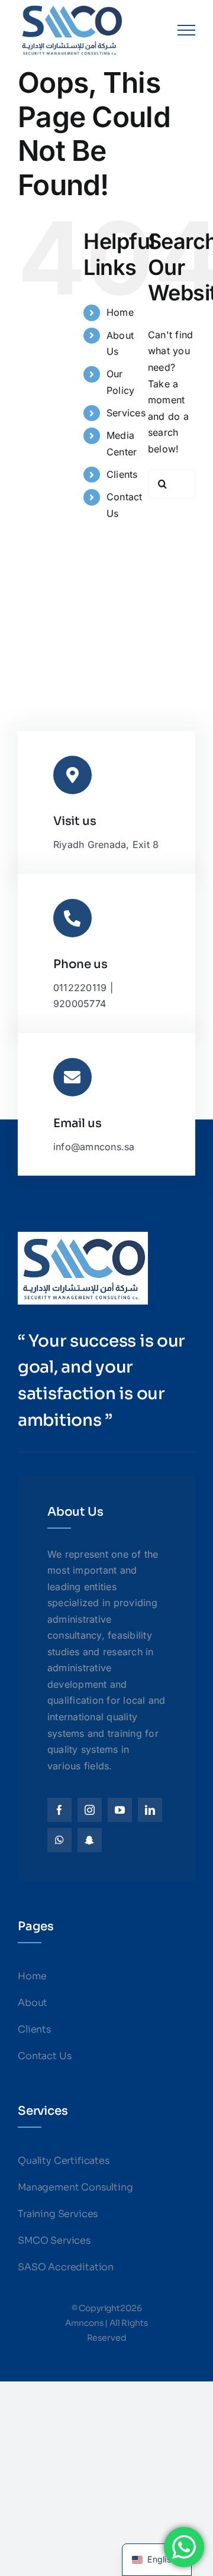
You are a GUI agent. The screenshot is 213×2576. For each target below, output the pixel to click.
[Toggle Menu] (186, 30)
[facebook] (59, 1810)
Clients (122, 474)
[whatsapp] (59, 1840)
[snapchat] (90, 1840)
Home (120, 312)
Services (126, 413)
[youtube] (120, 1810)
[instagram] (90, 1810)
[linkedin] (150, 1810)
